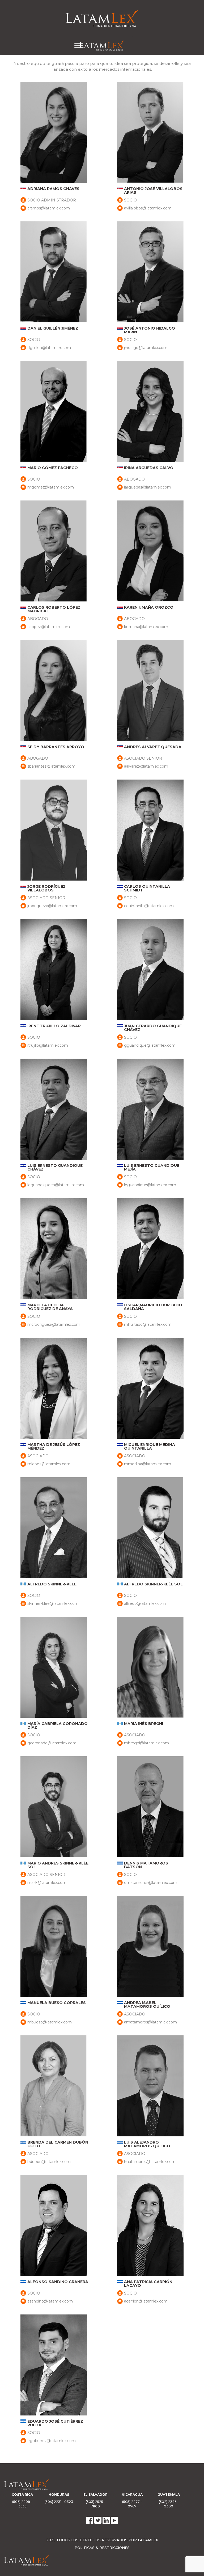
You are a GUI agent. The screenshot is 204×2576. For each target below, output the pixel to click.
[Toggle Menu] (79, 45)
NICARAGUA (132, 2495)
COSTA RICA (22, 2495)
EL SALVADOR (95, 2495)
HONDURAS (59, 2495)
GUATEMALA (169, 2495)
